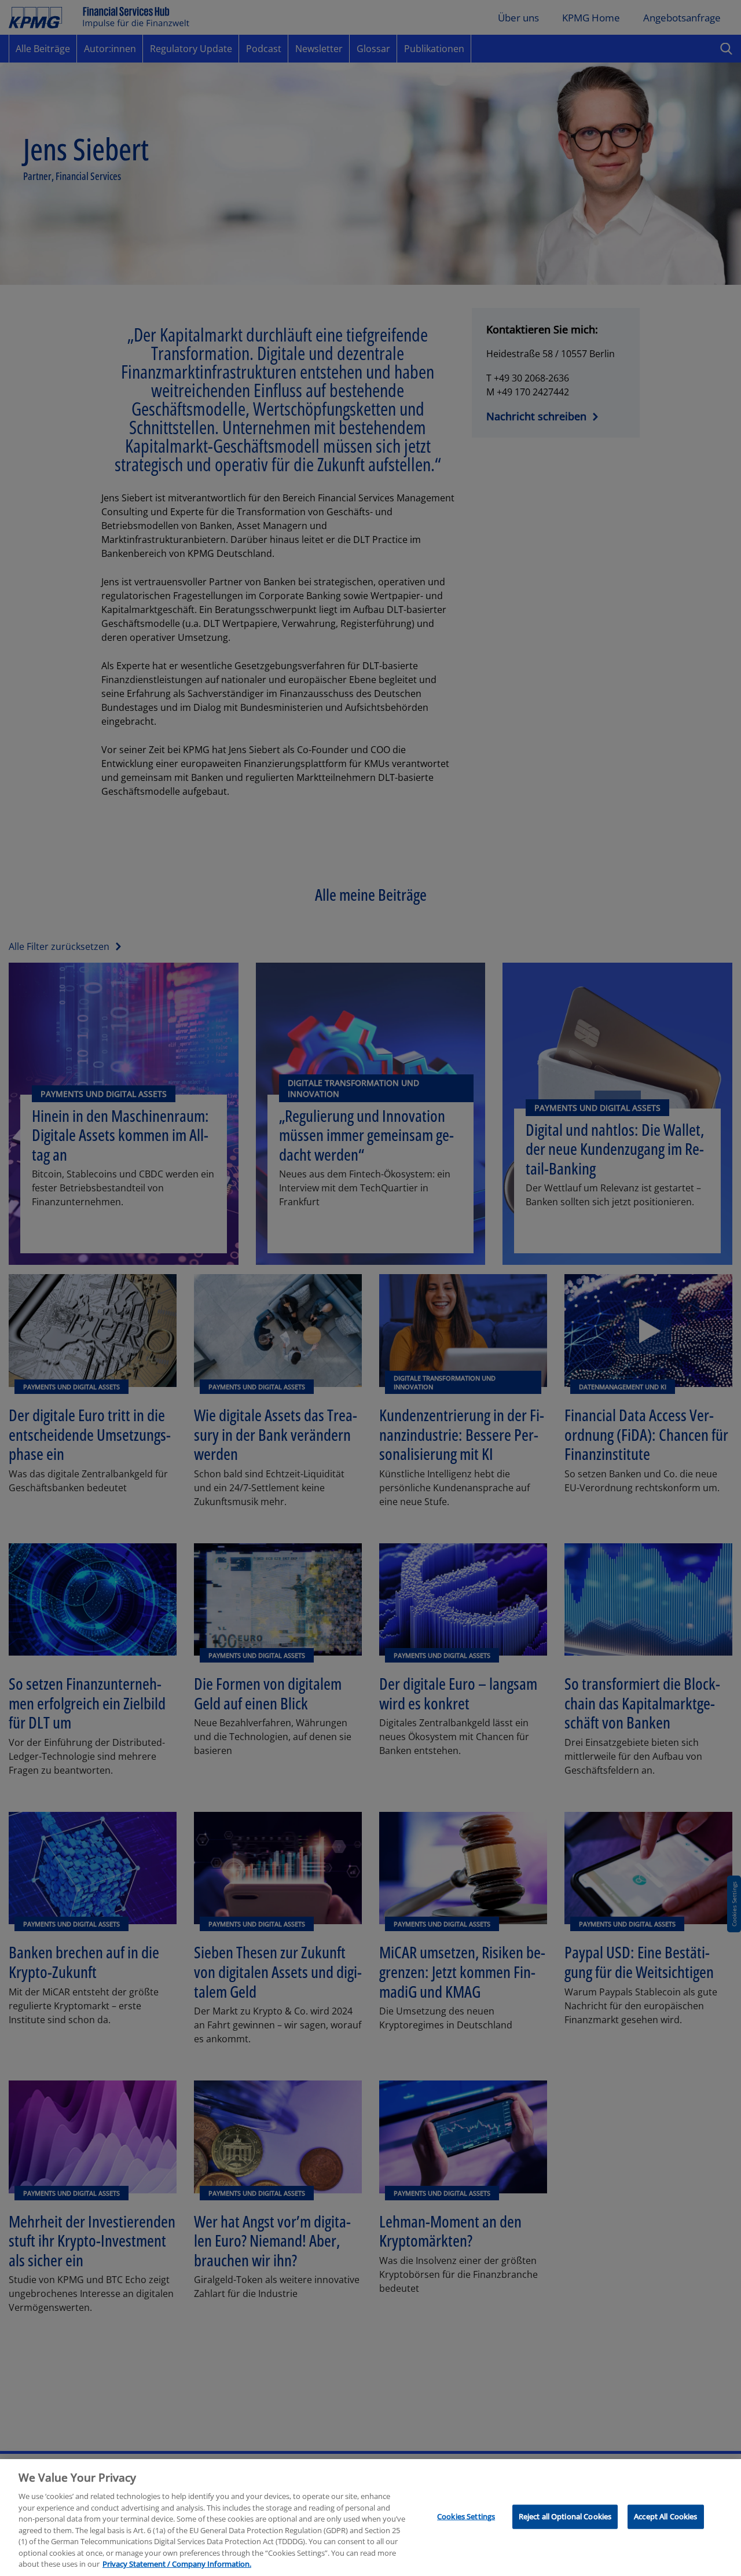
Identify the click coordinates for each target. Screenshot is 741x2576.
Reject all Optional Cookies (565, 2516)
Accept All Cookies (665, 2516)
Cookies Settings (466, 2516)
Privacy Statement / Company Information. (177, 2564)
